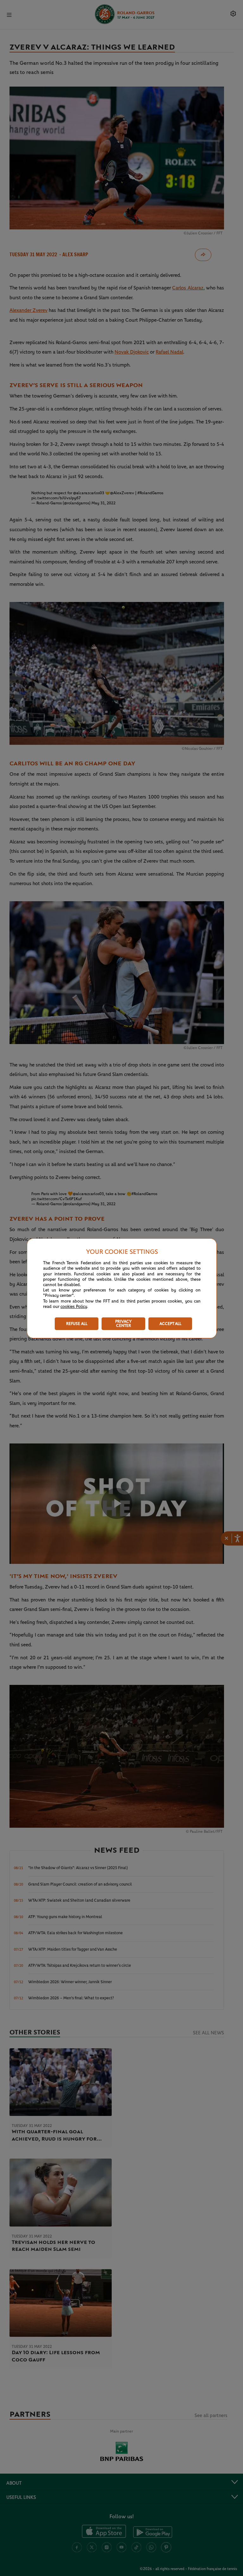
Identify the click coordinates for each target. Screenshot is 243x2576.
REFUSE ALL (77, 1324)
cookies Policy (74, 1307)
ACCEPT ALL (170, 1324)
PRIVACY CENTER (123, 1324)
